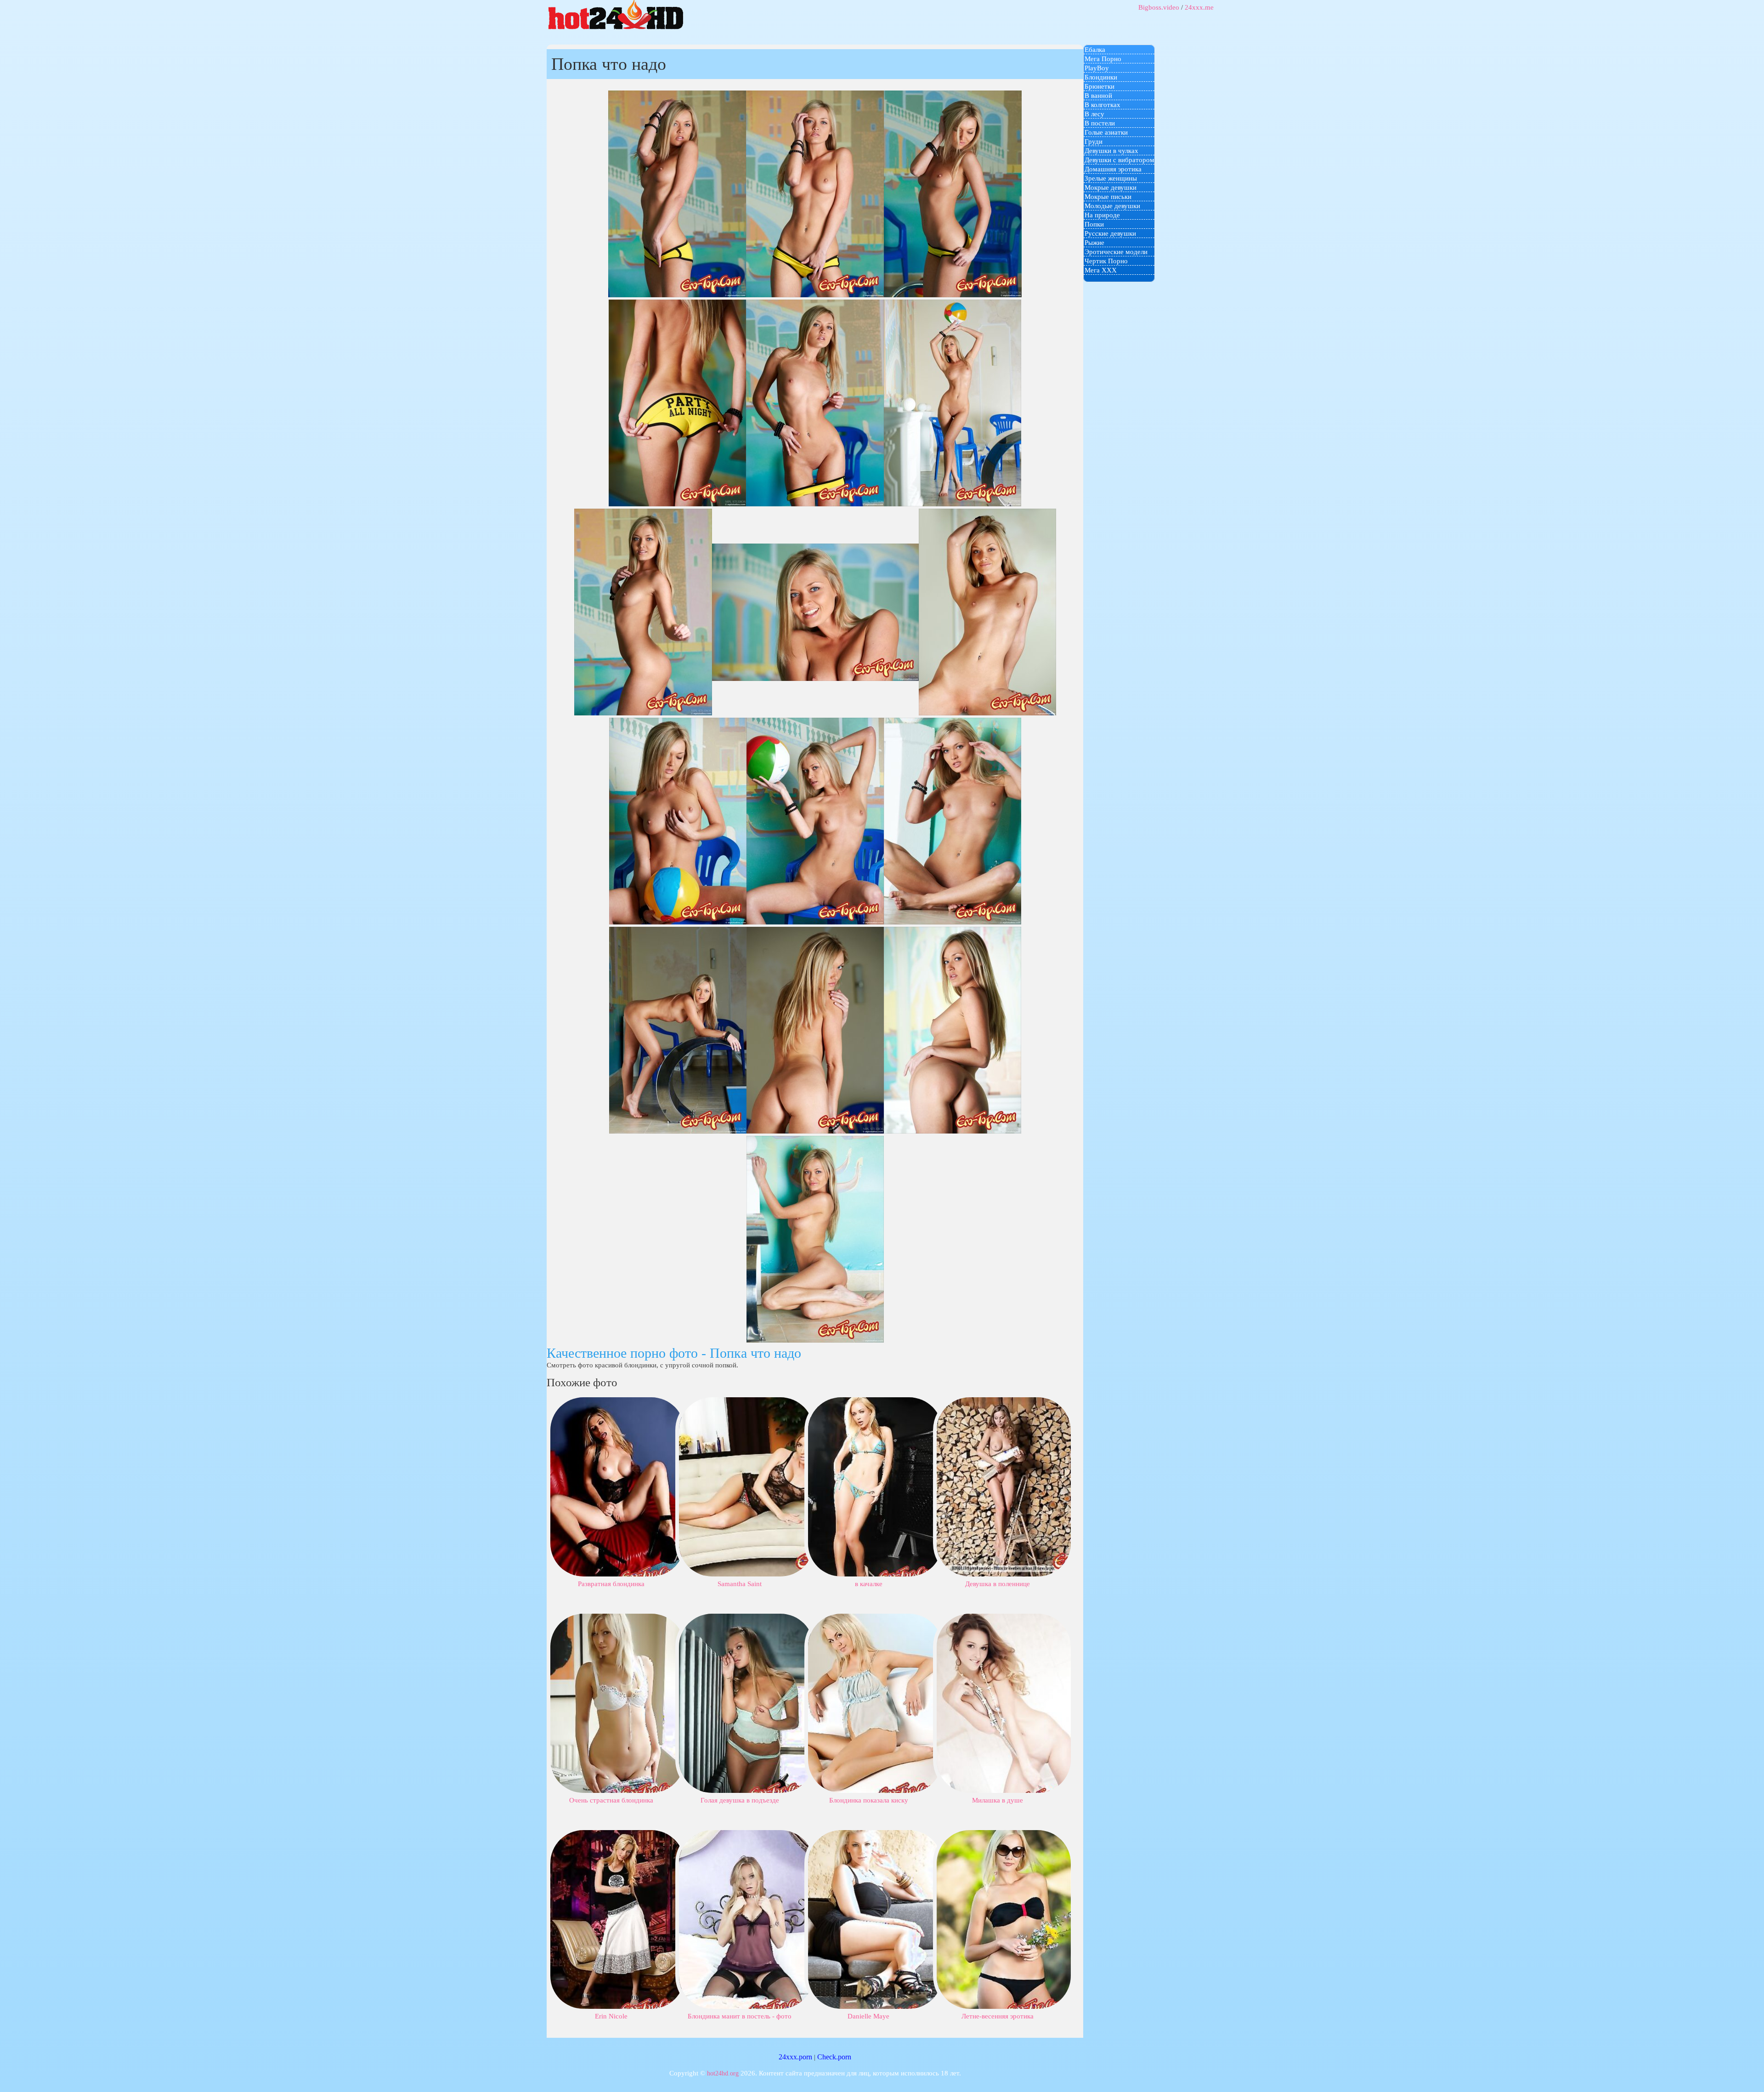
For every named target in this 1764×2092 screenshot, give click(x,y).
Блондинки (1101, 77)
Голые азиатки (1106, 132)
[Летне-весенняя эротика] (1004, 1919)
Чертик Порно (1106, 261)
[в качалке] (875, 1486)
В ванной (1098, 96)
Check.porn (834, 2057)
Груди (1094, 142)
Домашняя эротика (1113, 169)
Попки (1094, 224)
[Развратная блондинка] (617, 1486)
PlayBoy (1097, 68)
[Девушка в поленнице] (1004, 1486)
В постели (1100, 123)
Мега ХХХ (1101, 270)
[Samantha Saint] (746, 1486)
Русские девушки (1110, 233)
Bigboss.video (1159, 7)
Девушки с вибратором (1119, 160)
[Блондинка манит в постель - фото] (746, 1919)
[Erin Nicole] (617, 1919)
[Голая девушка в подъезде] (746, 1702)
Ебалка (1095, 50)
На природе (1102, 215)
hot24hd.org (723, 2073)
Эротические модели (1116, 252)
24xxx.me (1199, 7)
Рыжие (1094, 243)
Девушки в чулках (1111, 151)
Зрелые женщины (1111, 178)
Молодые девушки (1112, 206)
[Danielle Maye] (875, 1919)
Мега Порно (1103, 59)
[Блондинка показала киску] (875, 1702)
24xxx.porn (795, 2057)
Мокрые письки (1108, 197)
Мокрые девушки (1111, 187)
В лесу (1094, 114)
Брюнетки (1100, 86)
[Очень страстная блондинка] (617, 1702)
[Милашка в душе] (1004, 1702)
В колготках (1102, 105)
